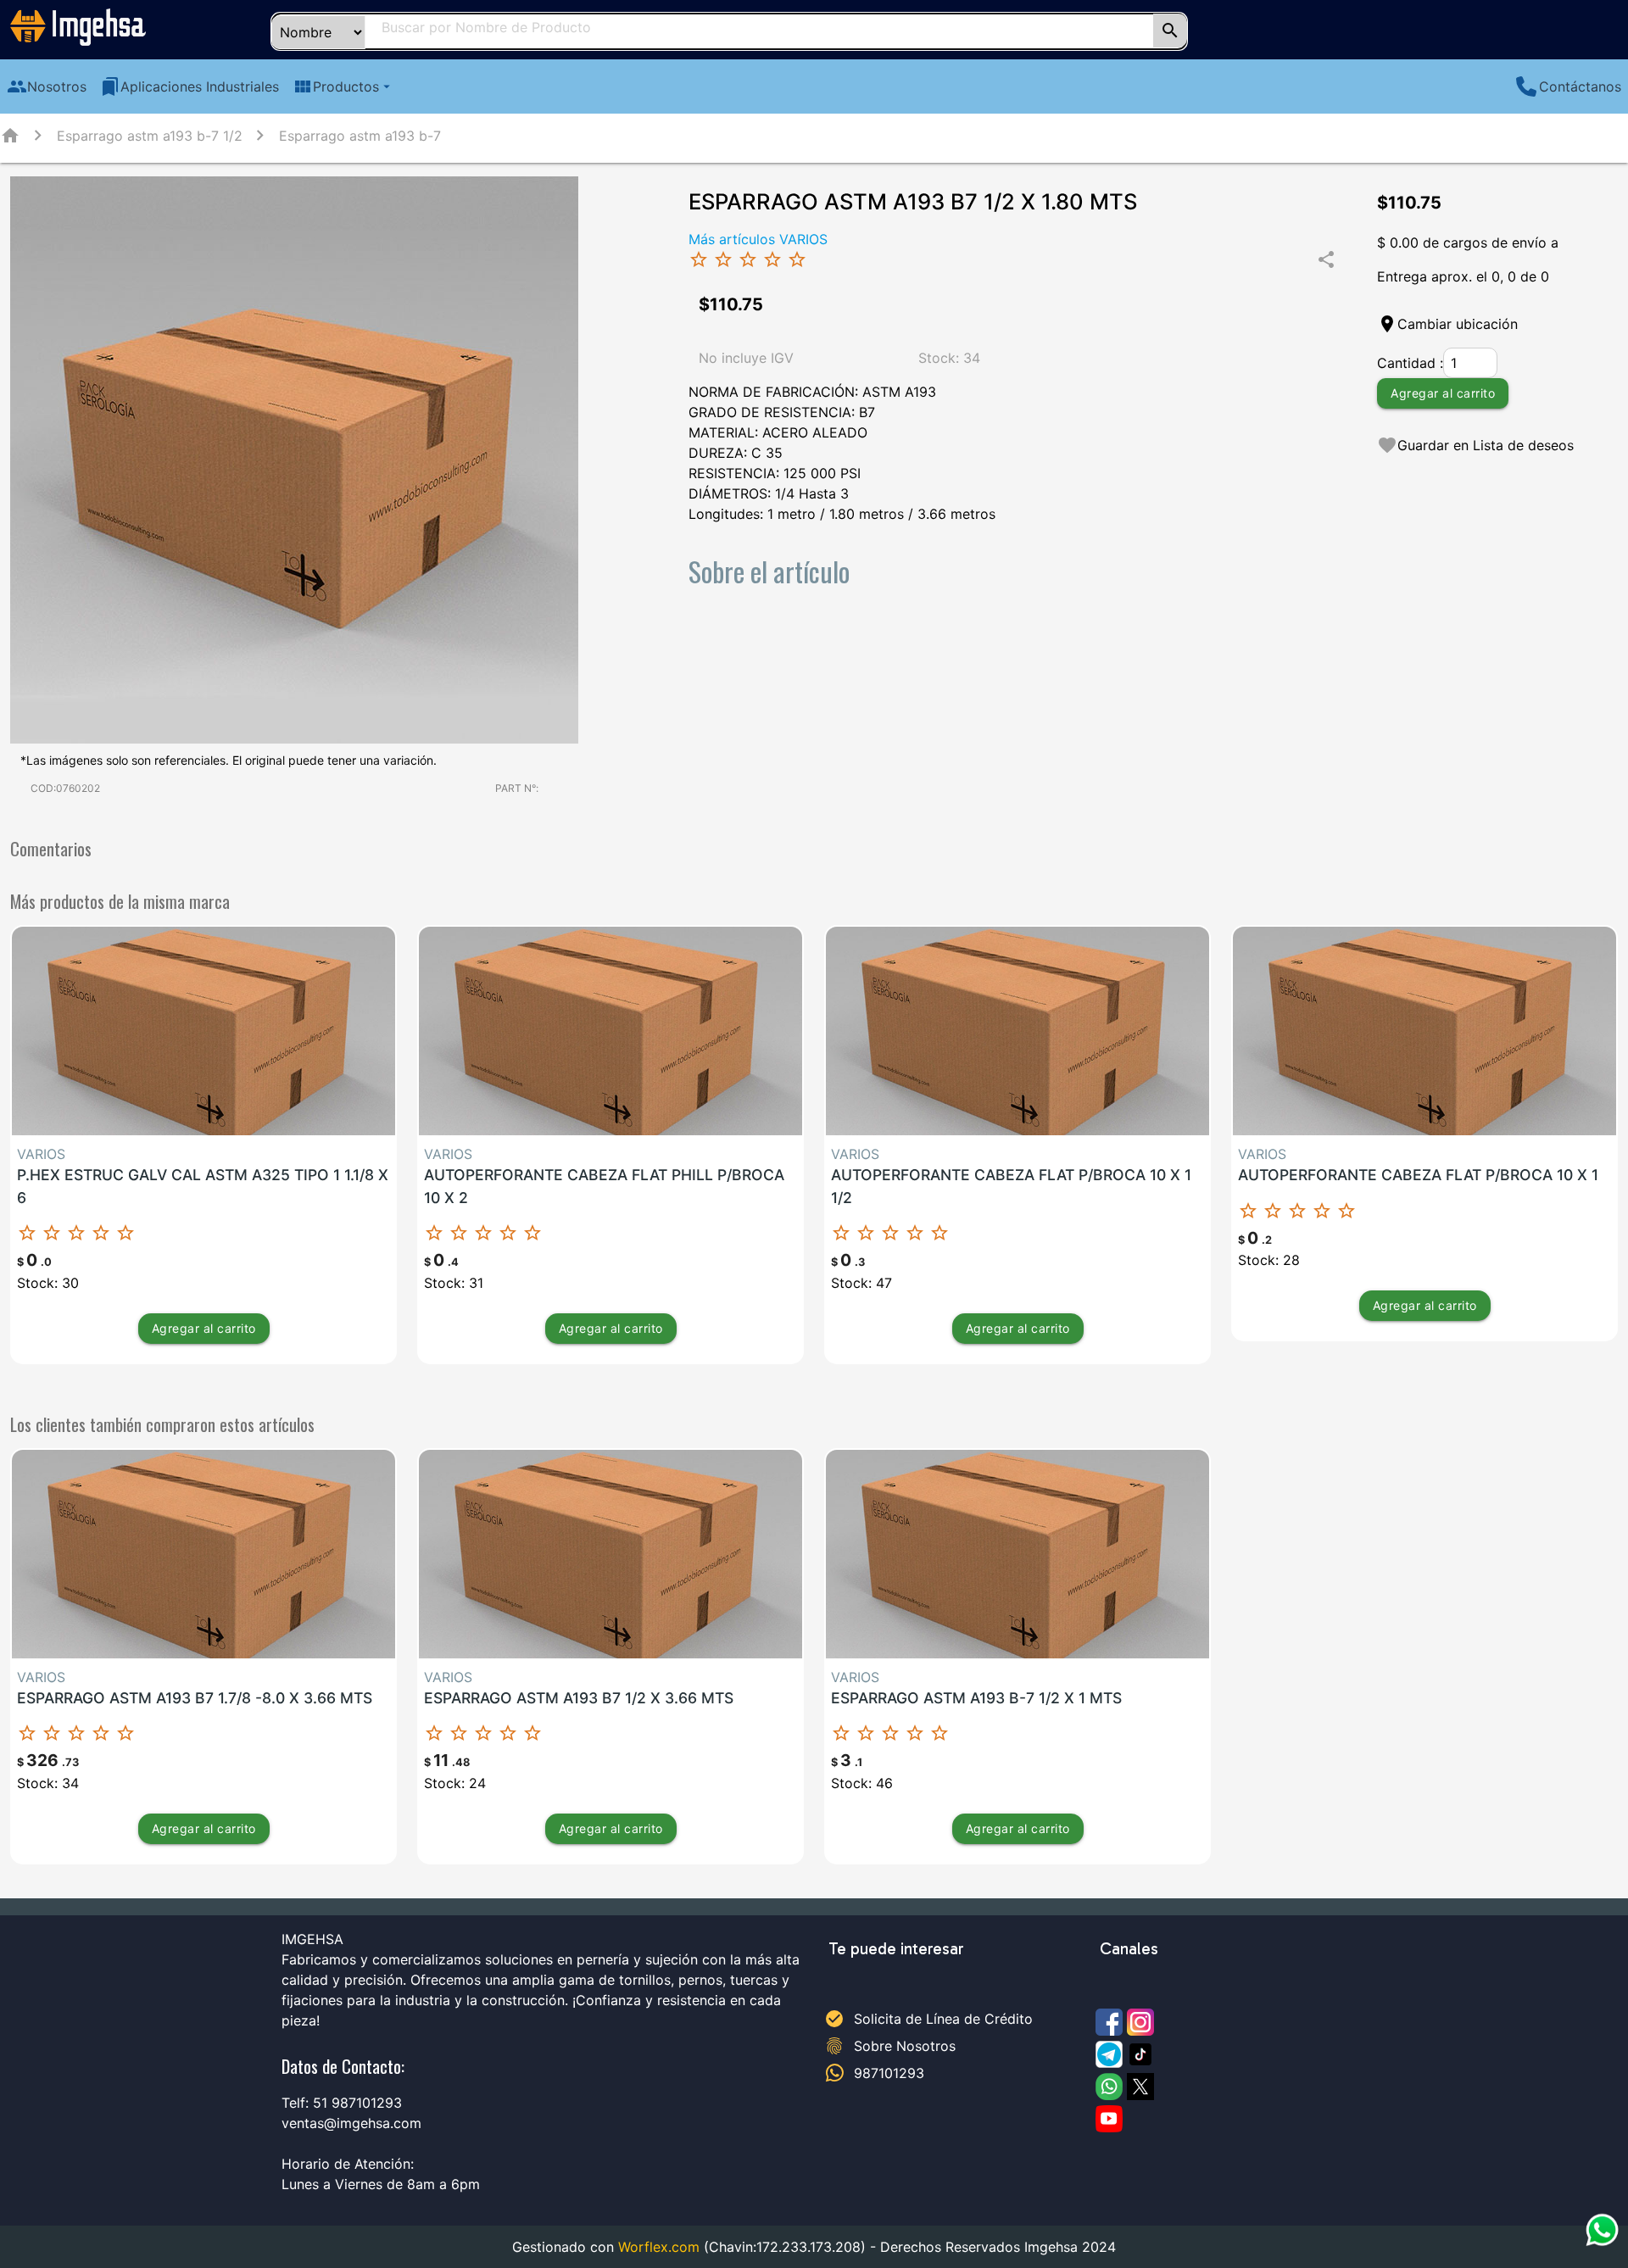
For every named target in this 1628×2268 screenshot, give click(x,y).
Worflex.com (659, 2247)
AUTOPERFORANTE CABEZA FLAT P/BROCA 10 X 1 (1418, 1175)
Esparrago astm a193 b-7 (360, 136)
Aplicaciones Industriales (190, 86)
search (1170, 31)
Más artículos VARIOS (758, 239)
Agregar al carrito (1443, 393)
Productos (343, 86)
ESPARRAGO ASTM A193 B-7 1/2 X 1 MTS (976, 1698)
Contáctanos (1580, 86)
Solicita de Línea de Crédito (943, 2019)
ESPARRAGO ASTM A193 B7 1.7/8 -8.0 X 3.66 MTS (195, 1698)
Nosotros (47, 86)
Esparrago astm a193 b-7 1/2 (150, 136)
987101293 (889, 2073)
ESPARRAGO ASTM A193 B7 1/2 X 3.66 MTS (579, 1698)
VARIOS (41, 1154)
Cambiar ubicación (1458, 324)
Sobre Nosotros (905, 2046)
